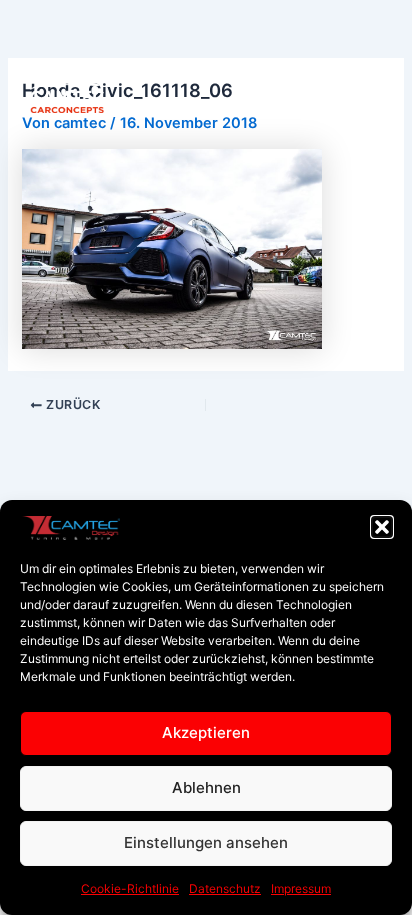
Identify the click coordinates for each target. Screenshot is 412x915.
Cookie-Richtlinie (130, 888)
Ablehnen (206, 787)
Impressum (301, 888)
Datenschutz (225, 888)
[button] (382, 527)
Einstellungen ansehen (206, 842)
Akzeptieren (206, 732)
